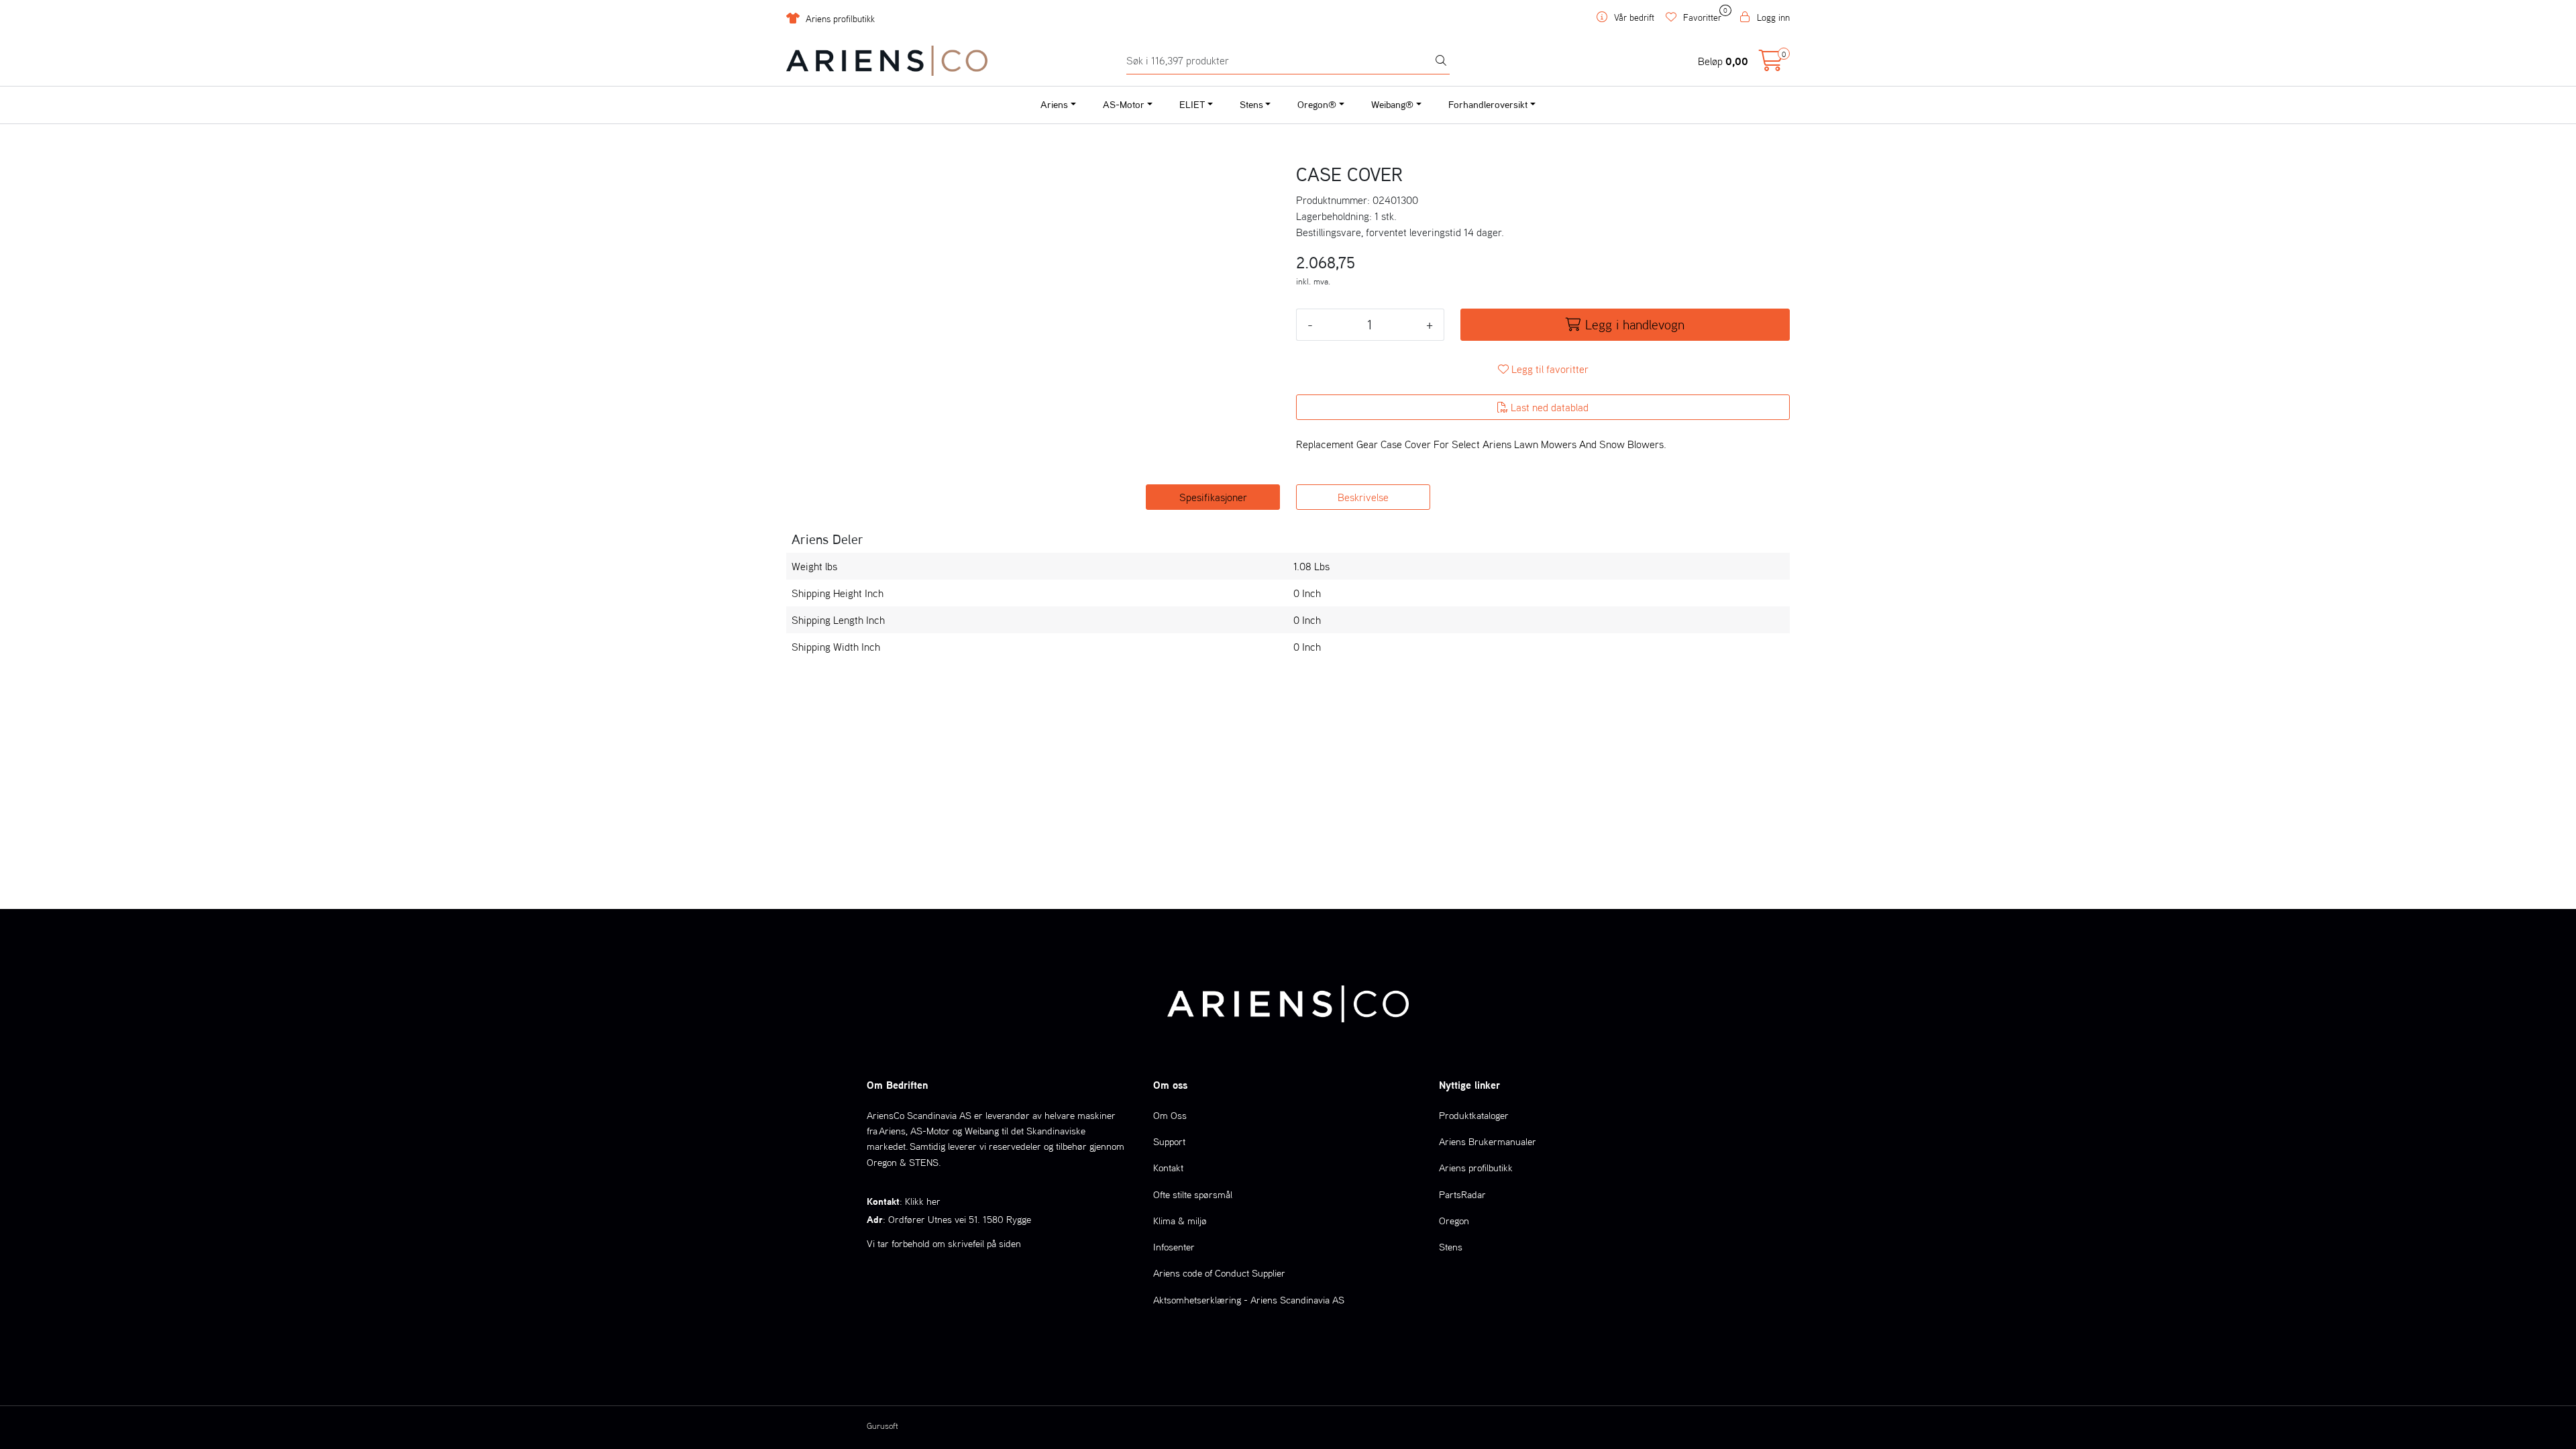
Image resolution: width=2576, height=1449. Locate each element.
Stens (1251, 104)
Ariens (1054, 104)
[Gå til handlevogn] (1771, 64)
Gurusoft (882, 1426)
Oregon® (1317, 104)
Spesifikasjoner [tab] (1213, 497)
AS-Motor (1124, 104)
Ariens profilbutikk (839, 19)
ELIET (1192, 104)
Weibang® (1392, 104)
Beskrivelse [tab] (1363, 497)
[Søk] (1441, 61)
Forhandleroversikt (1488, 104)
